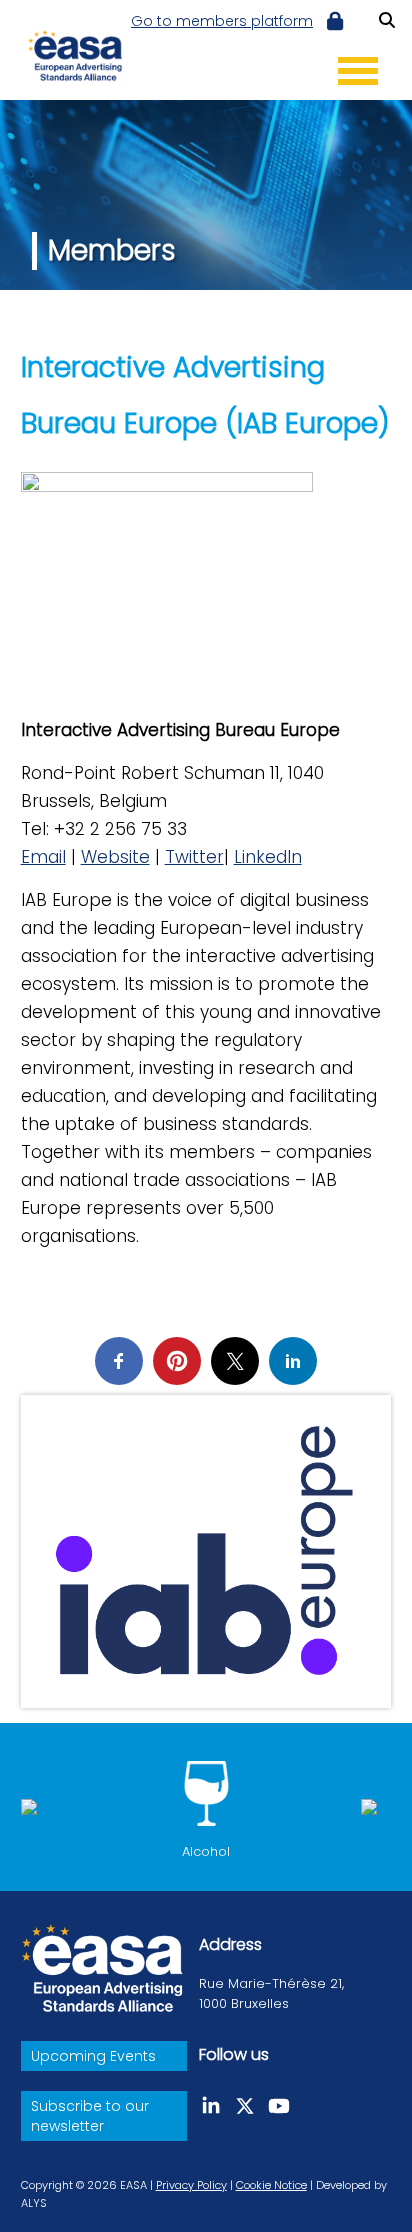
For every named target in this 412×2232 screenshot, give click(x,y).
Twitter (194, 857)
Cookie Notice (271, 2185)
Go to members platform (222, 21)
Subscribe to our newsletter (90, 2116)
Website (115, 857)
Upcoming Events (93, 2056)
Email (43, 857)
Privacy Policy (191, 2185)
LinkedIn (268, 857)
